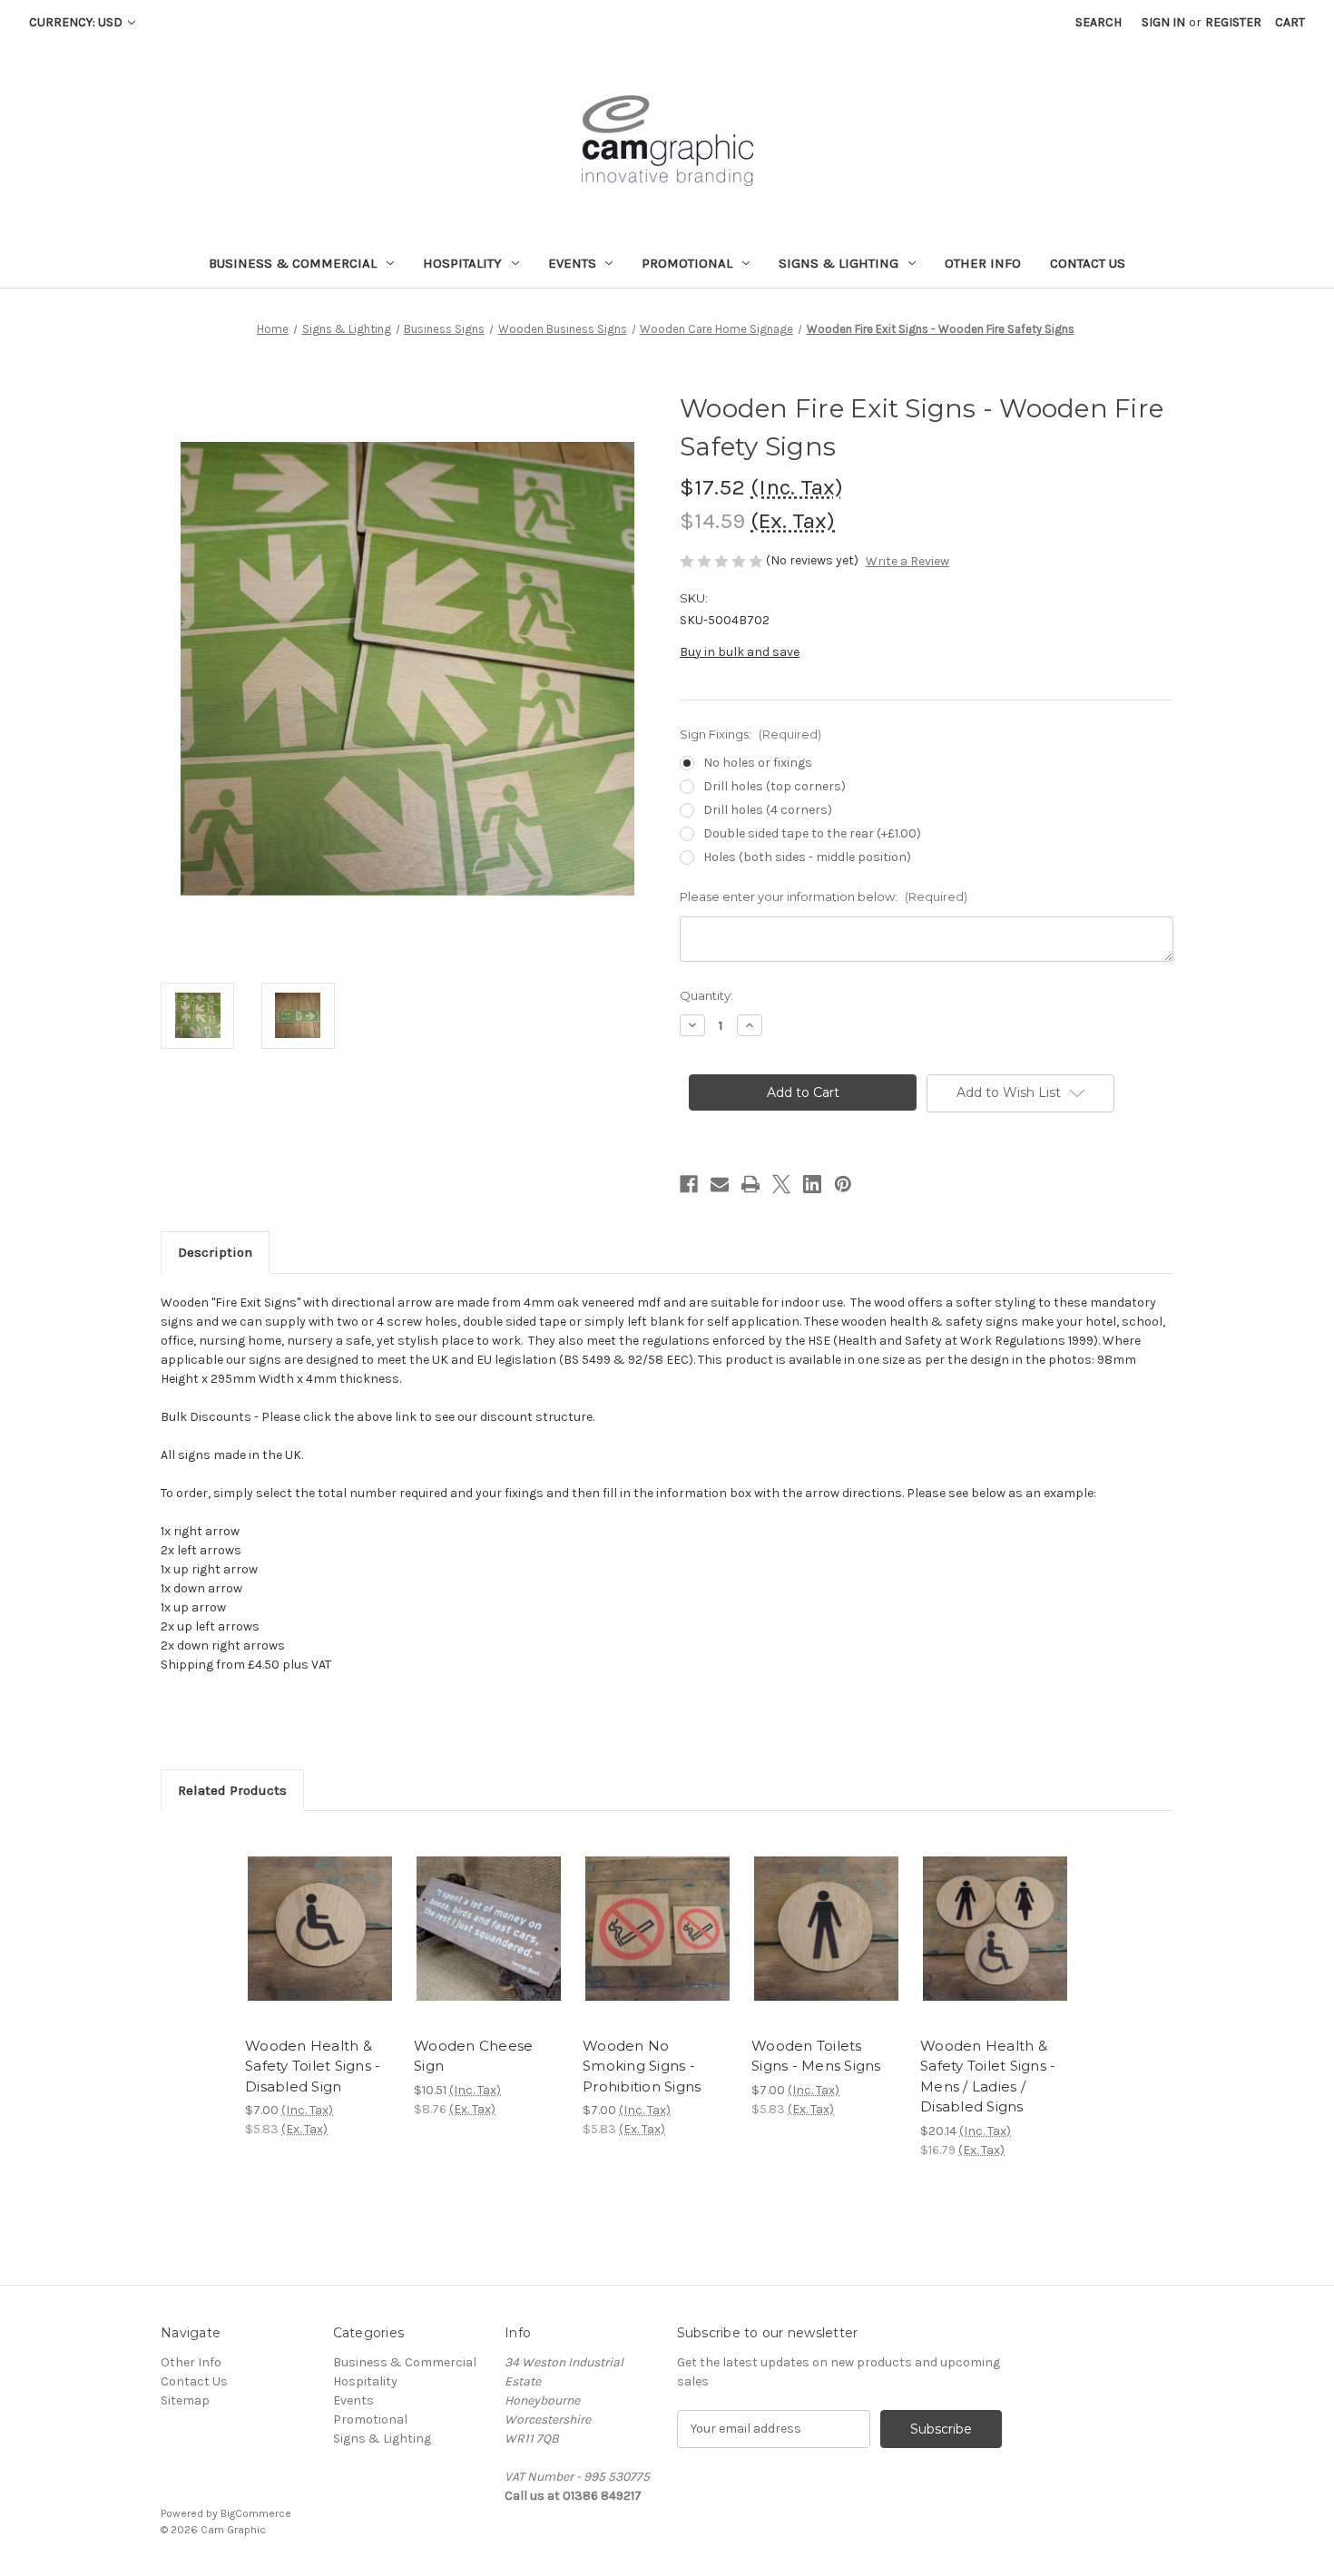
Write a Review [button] (907, 561)
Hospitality (462, 263)
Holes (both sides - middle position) (807, 857)
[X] (781, 1184)
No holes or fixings (758, 763)
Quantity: (706, 995)
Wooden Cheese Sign (473, 2056)
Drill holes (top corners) (775, 786)
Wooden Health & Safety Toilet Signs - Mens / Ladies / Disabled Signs (988, 2076)
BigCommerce (256, 2513)
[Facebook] (689, 1184)
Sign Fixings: (750, 734)
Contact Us (1088, 263)
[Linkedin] (812, 1184)
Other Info (983, 263)
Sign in (1163, 22)
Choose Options (320, 1944)
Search (1099, 22)
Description (215, 1252)
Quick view (305, 1913)
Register (1233, 22)
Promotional (687, 263)
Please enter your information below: (824, 896)
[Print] (750, 1184)
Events (572, 263)
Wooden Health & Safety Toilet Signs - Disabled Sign (313, 2066)
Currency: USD (77, 22)
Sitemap (185, 2400)
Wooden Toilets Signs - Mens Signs (816, 2056)
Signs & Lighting (839, 263)
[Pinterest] (843, 1184)
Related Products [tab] (232, 1790)
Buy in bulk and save (740, 652)
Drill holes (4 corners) (768, 810)
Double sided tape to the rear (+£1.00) (812, 833)
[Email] (720, 1184)
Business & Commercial (293, 263)
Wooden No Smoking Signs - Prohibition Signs (642, 2066)
